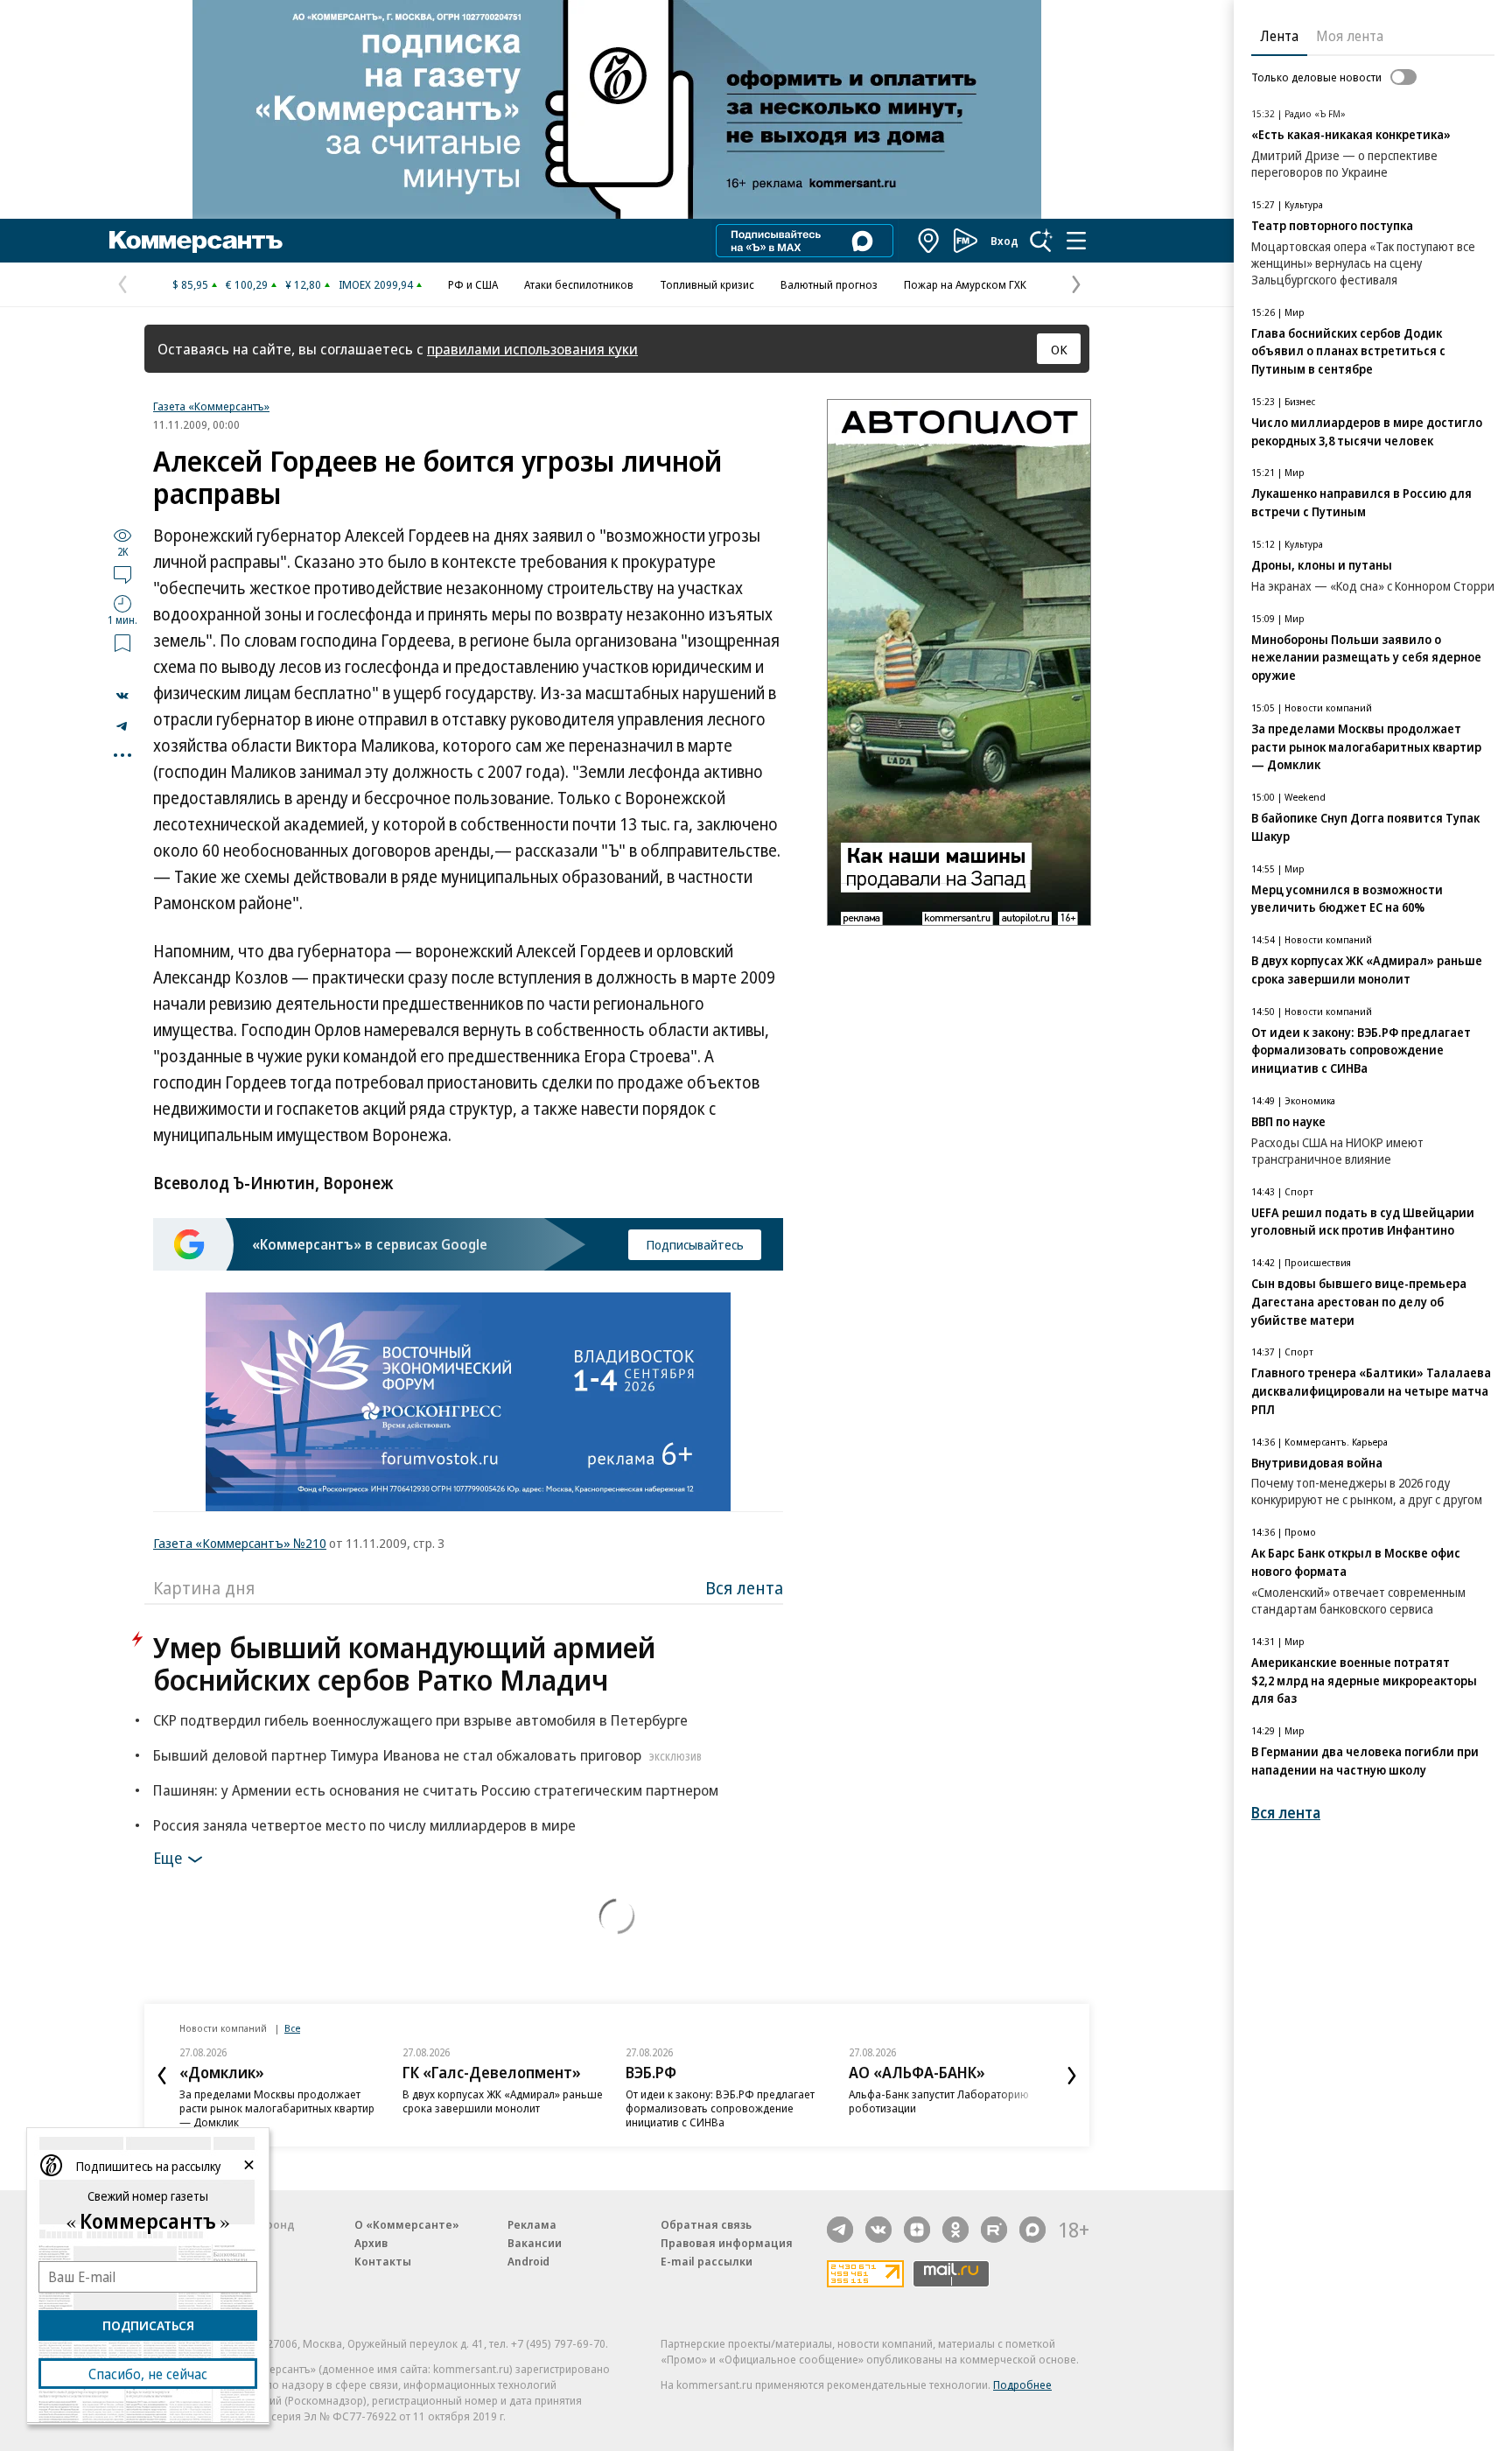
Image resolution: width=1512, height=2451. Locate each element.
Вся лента (744, 1588)
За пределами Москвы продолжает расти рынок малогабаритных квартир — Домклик (277, 2108)
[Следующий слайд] (1072, 2076)
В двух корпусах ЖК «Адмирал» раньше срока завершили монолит (503, 2101)
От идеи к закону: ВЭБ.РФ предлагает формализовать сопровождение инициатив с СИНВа (720, 2108)
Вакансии (535, 2243)
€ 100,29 (247, 284)
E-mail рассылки (707, 2261)
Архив (371, 2243)
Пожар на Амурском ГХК (965, 284)
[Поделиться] (122, 696)
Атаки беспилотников (579, 284)
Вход (1004, 241)
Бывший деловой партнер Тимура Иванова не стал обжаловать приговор (427, 1755)
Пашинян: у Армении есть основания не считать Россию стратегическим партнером (436, 1790)
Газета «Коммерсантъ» (211, 406)
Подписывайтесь (695, 1244)
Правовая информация (727, 2243)
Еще (168, 1858)
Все (292, 2028)
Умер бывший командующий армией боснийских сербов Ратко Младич (404, 1663)
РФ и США (473, 284)
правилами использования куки (532, 349)
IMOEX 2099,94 (376, 284)
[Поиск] (1041, 241)
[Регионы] (929, 241)
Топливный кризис (707, 284)
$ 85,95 (190, 284)
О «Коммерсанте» (407, 2224)
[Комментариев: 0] (122, 574)
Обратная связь (706, 2224)
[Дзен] (917, 2230)
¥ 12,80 (303, 284)
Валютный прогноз (829, 284)
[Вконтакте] (878, 2230)
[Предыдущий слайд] (162, 2076)
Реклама (532, 2224)
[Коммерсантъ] (196, 241)
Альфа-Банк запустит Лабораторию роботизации (939, 2101)
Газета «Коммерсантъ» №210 (240, 1543)
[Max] (1032, 2230)
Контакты (383, 2261)
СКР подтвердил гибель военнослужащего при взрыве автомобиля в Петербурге (420, 1720)
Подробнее (1022, 2384)
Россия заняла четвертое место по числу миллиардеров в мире (364, 1825)
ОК (1059, 349)
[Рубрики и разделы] (1076, 241)
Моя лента (1350, 36)
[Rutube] (994, 2230)
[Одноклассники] (955, 2230)
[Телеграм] (840, 2230)
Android (528, 2261)
